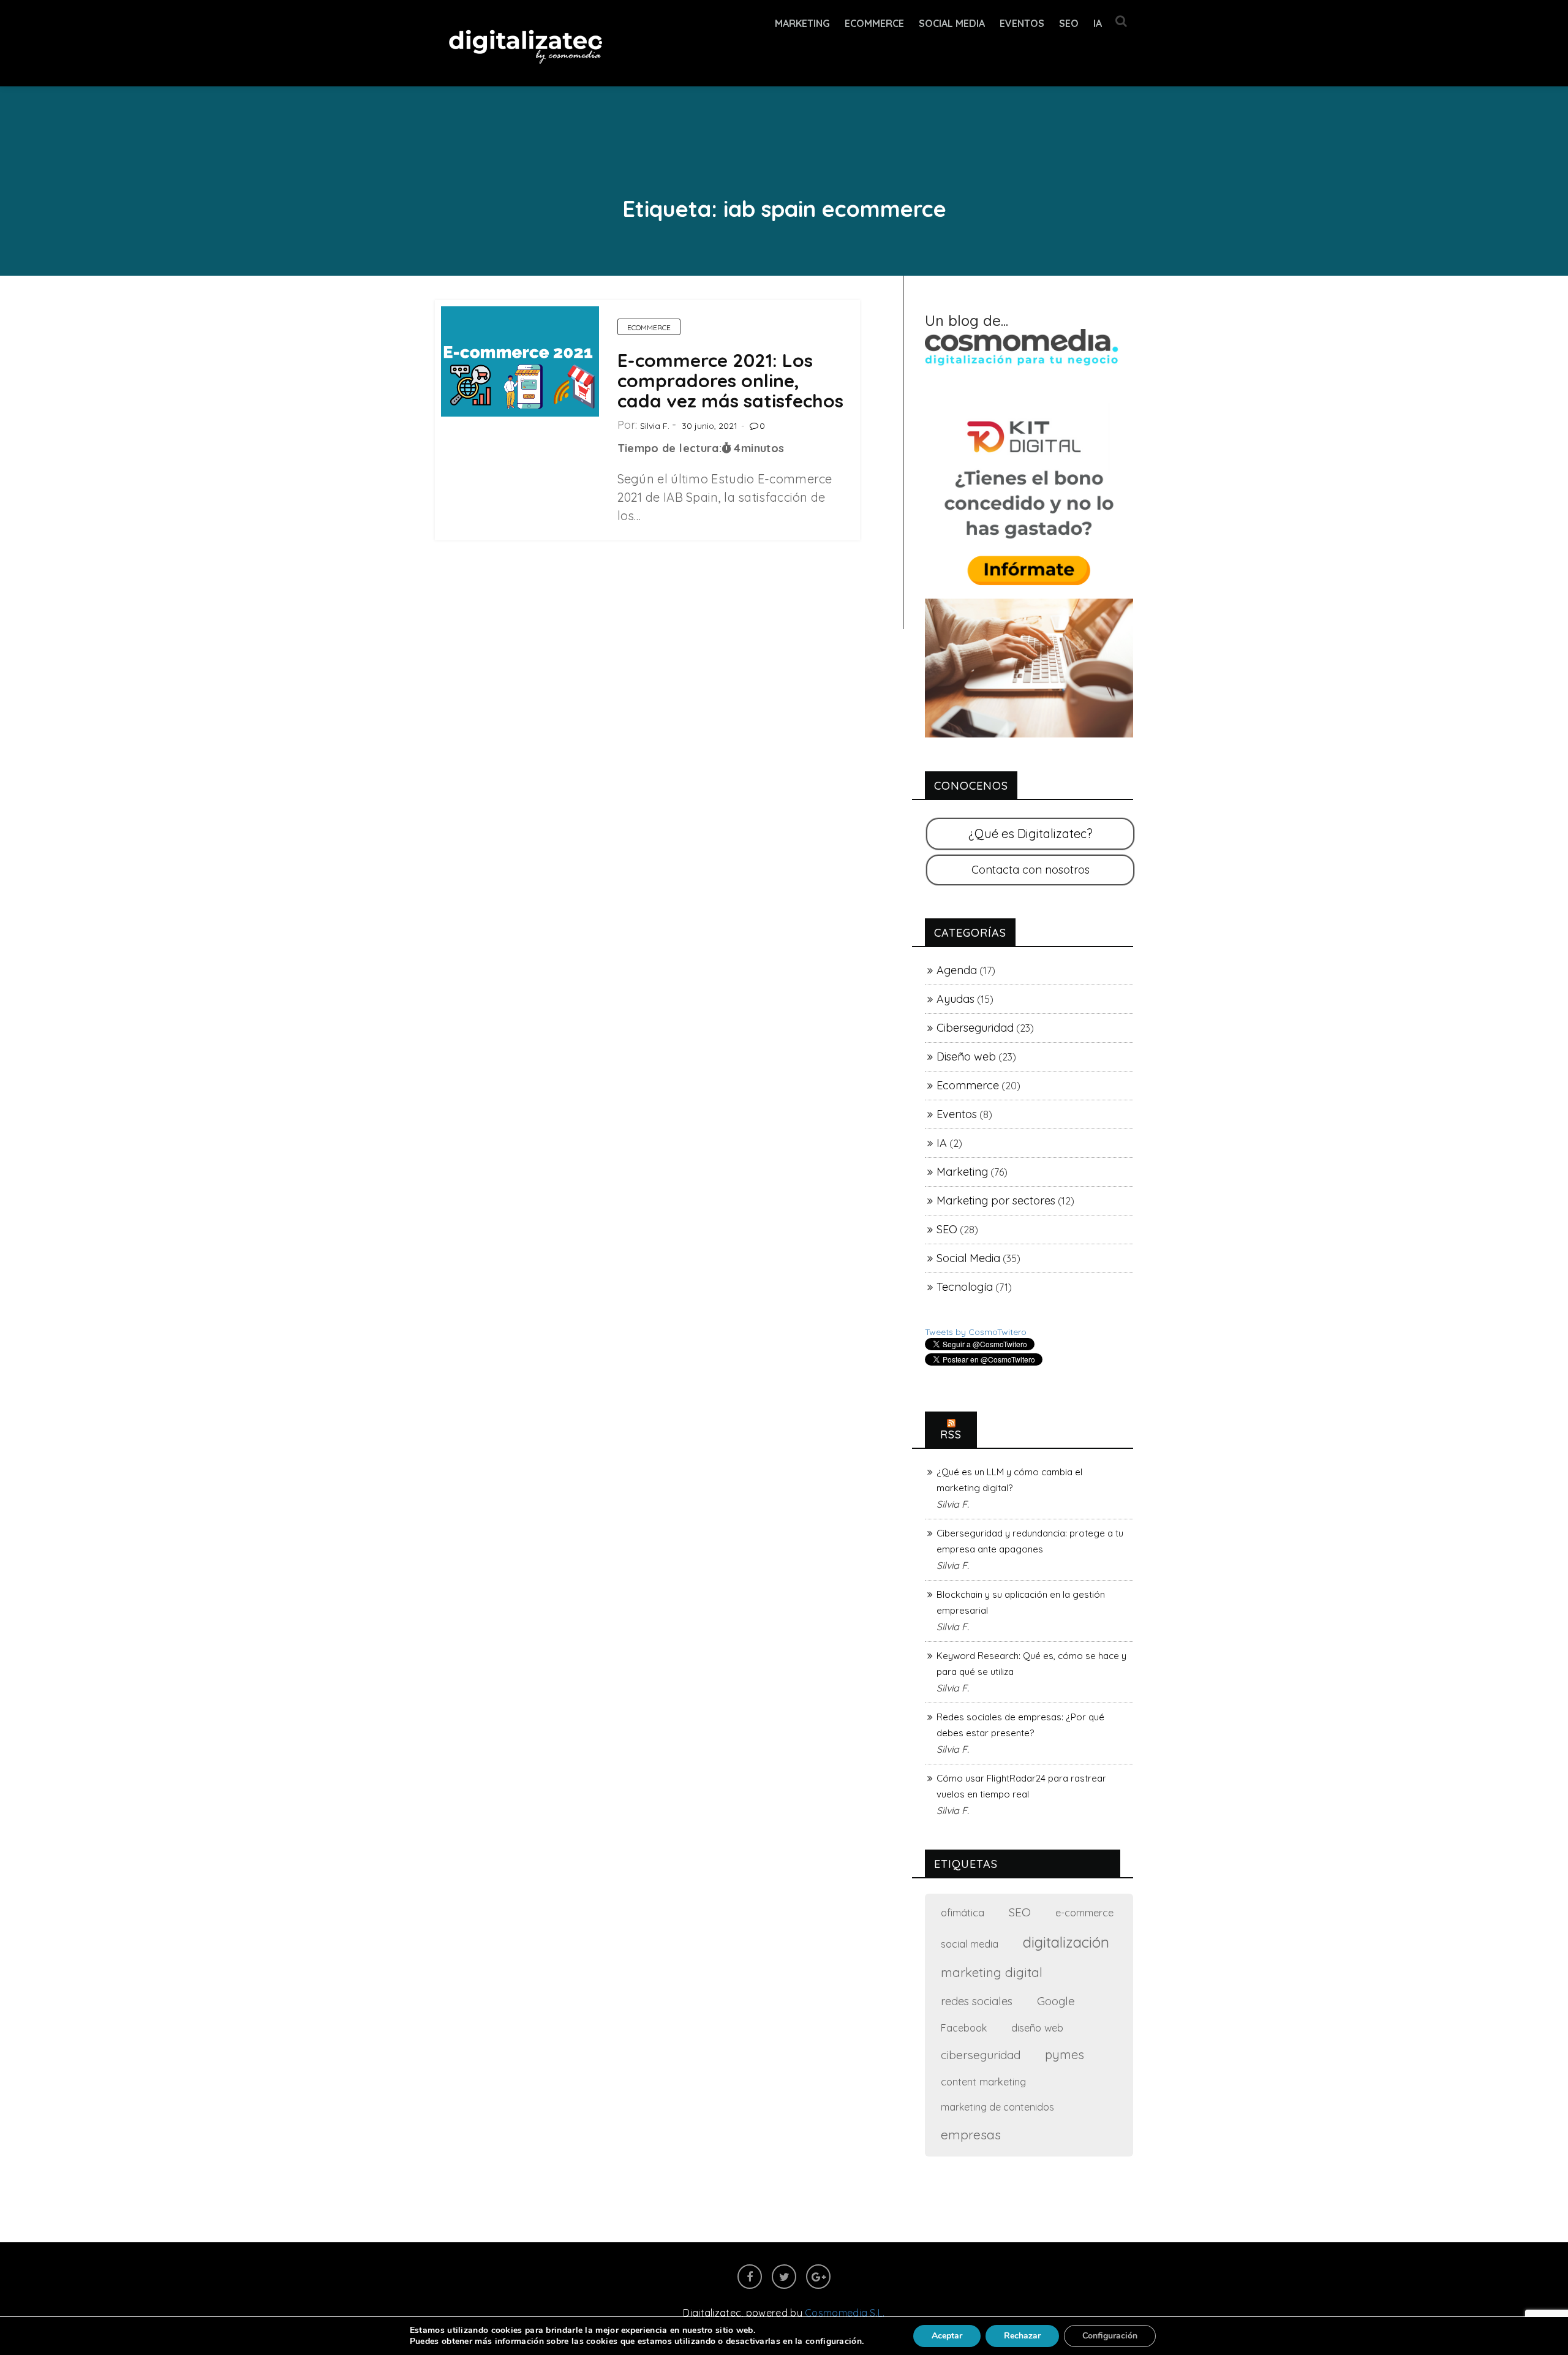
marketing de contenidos (997, 2107)
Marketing (802, 23)
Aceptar (947, 2336)
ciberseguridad (981, 2055)
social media (970, 1944)
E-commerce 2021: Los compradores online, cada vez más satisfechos (730, 380)
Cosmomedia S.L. (845, 2313)
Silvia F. (655, 426)
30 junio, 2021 (710, 426)
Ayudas (956, 999)
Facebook (964, 2028)
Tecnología (965, 1287)
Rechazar (1022, 2336)
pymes (1065, 2054)
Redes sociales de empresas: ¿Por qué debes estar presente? (1020, 1725)
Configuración (1110, 2336)
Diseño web (966, 1057)
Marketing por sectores (996, 1200)
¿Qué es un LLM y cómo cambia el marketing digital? (1009, 1480)
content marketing (983, 2081)
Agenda (957, 970)
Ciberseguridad (975, 1028)
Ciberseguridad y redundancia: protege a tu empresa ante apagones (1030, 1541)
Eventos (1022, 23)
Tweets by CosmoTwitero (976, 1332)
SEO (1069, 23)
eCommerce (874, 23)
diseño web (1037, 2028)
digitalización (1066, 1942)
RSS (951, 1435)
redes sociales (977, 2001)
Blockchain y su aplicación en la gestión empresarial (1021, 1602)
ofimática (963, 1912)
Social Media (952, 23)
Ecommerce (649, 327)
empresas (971, 2134)
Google (1056, 2001)
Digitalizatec (712, 2313)
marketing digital (992, 1972)
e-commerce (1084, 1912)
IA (1098, 23)
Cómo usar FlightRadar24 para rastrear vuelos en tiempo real (1021, 1786)
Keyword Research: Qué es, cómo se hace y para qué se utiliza (1031, 1664)
